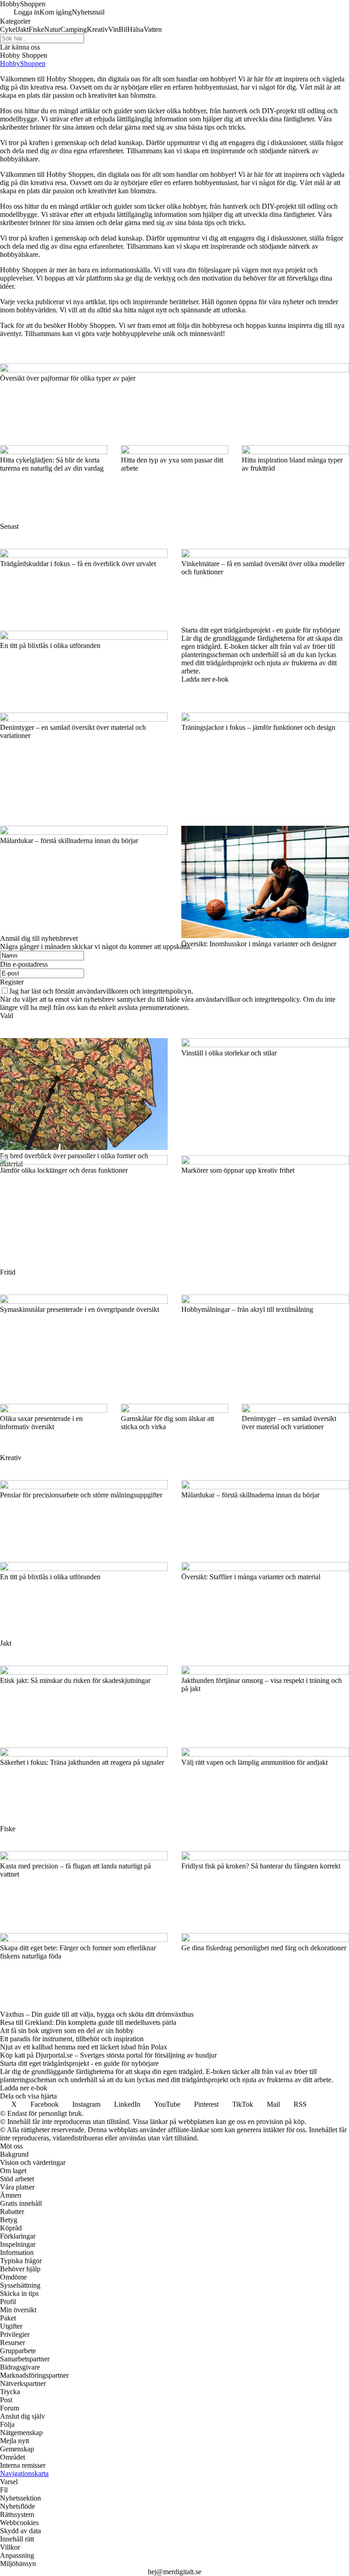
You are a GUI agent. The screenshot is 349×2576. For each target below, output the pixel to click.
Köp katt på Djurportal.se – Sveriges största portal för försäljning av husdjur (108, 2055)
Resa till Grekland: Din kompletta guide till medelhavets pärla (88, 2022)
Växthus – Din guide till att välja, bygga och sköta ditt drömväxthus (97, 2014)
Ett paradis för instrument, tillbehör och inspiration (72, 2039)
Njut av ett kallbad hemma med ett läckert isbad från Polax (84, 2047)
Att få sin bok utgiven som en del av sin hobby (67, 2031)
